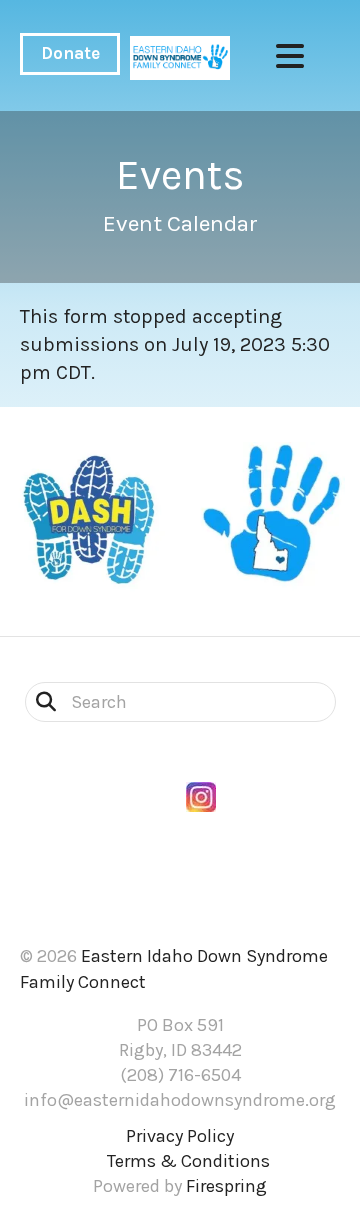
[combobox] (180, 702)
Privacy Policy (180, 1136)
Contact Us (180, 867)
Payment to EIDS (180, 912)
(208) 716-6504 (180, 1075)
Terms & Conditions (188, 1161)
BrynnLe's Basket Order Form (180, 822)
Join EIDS (180, 845)
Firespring (226, 1186)
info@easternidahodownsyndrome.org (180, 1100)
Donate (70, 53)
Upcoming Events (180, 890)
